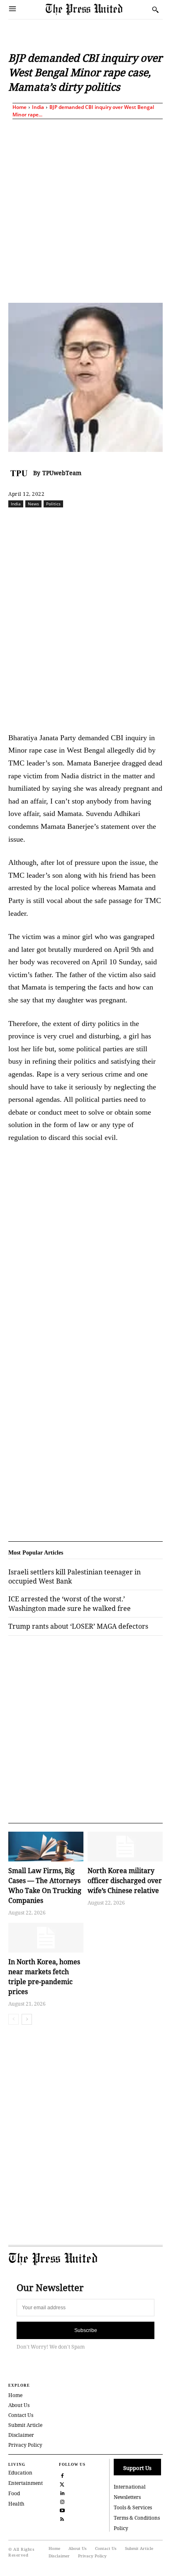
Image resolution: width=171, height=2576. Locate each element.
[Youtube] (62, 2510)
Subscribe (86, 2330)
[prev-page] (13, 2019)
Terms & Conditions (137, 2518)
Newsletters (127, 2497)
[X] (62, 522)
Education (20, 2473)
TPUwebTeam (62, 473)
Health (16, 2504)
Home (20, 107)
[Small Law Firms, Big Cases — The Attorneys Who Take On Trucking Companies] (46, 1847)
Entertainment (26, 2483)
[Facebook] (43, 522)
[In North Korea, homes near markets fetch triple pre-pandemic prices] (46, 1938)
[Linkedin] (119, 522)
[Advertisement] (85, 209)
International (130, 2487)
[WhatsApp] (100, 522)
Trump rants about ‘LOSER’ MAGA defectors (78, 1626)
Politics (53, 504)
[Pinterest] (138, 522)
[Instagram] (62, 2501)
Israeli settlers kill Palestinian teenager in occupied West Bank (75, 1577)
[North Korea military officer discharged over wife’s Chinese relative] (125, 1847)
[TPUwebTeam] (21, 473)
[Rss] (62, 2518)
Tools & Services (133, 2507)
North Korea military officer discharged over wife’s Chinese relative (125, 1881)
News (33, 504)
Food (14, 2493)
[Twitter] (62, 2483)
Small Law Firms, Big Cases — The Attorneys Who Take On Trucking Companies (45, 1886)
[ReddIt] (81, 522)
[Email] (157, 522)
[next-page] (27, 2019)
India (38, 107)
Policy (121, 2528)
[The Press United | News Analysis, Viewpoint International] (97, 9)
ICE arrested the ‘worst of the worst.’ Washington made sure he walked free (70, 1603)
